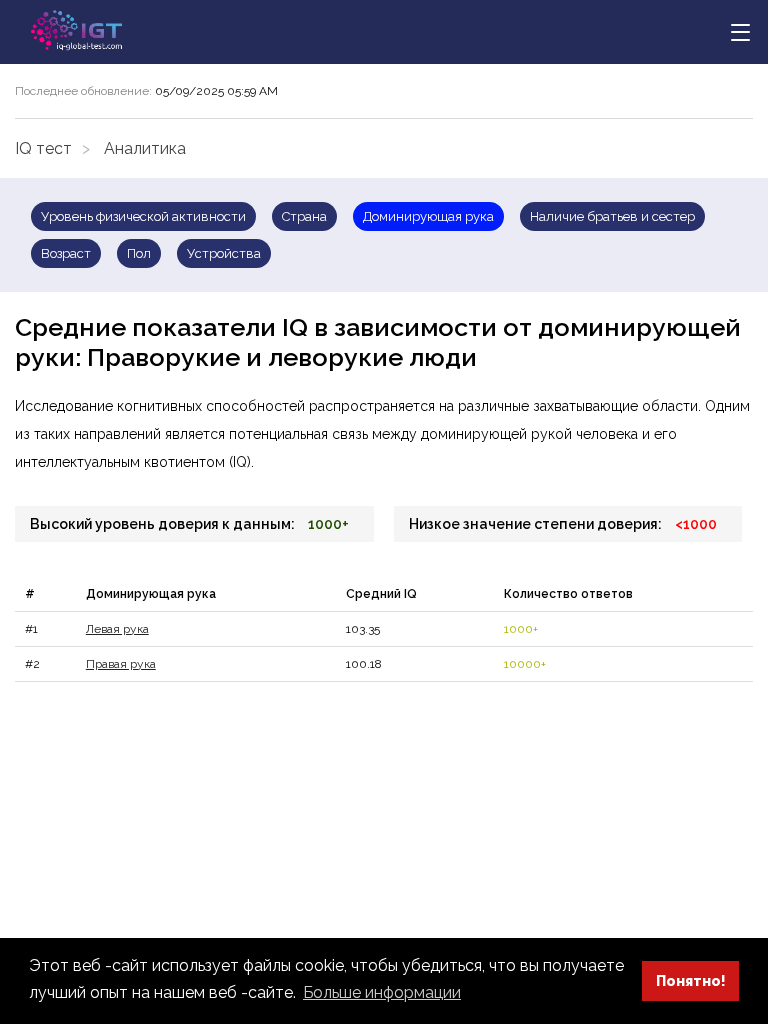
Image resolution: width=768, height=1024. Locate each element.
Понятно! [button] (691, 980)
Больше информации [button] (382, 992)
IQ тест (43, 148)
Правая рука (121, 664)
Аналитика (145, 148)
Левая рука (117, 629)
